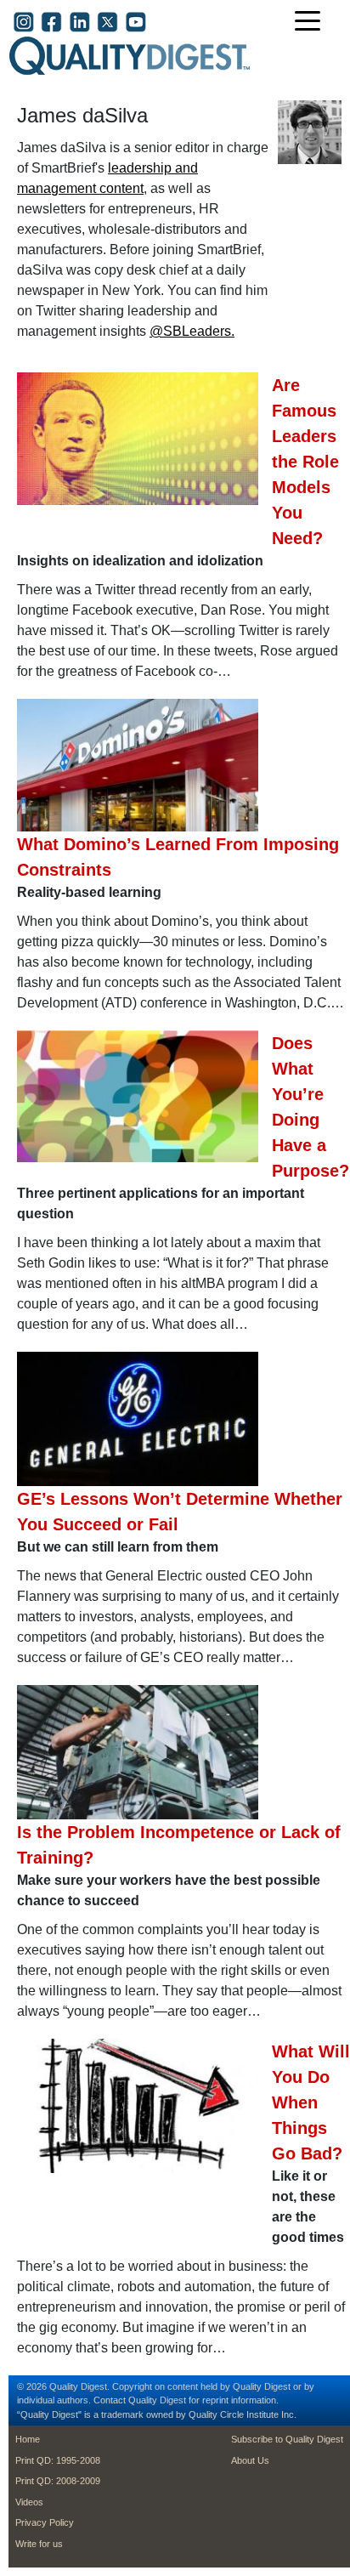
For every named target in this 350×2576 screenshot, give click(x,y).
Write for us (39, 2544)
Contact (110, 2400)
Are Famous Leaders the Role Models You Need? (305, 462)
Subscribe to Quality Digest (287, 2439)
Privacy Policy (45, 2522)
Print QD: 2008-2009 (58, 2481)
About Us (250, 2460)
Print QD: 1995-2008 (58, 2460)
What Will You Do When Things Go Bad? (311, 2102)
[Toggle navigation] (312, 23)
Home (28, 2439)
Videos (29, 2502)
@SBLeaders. (192, 331)
